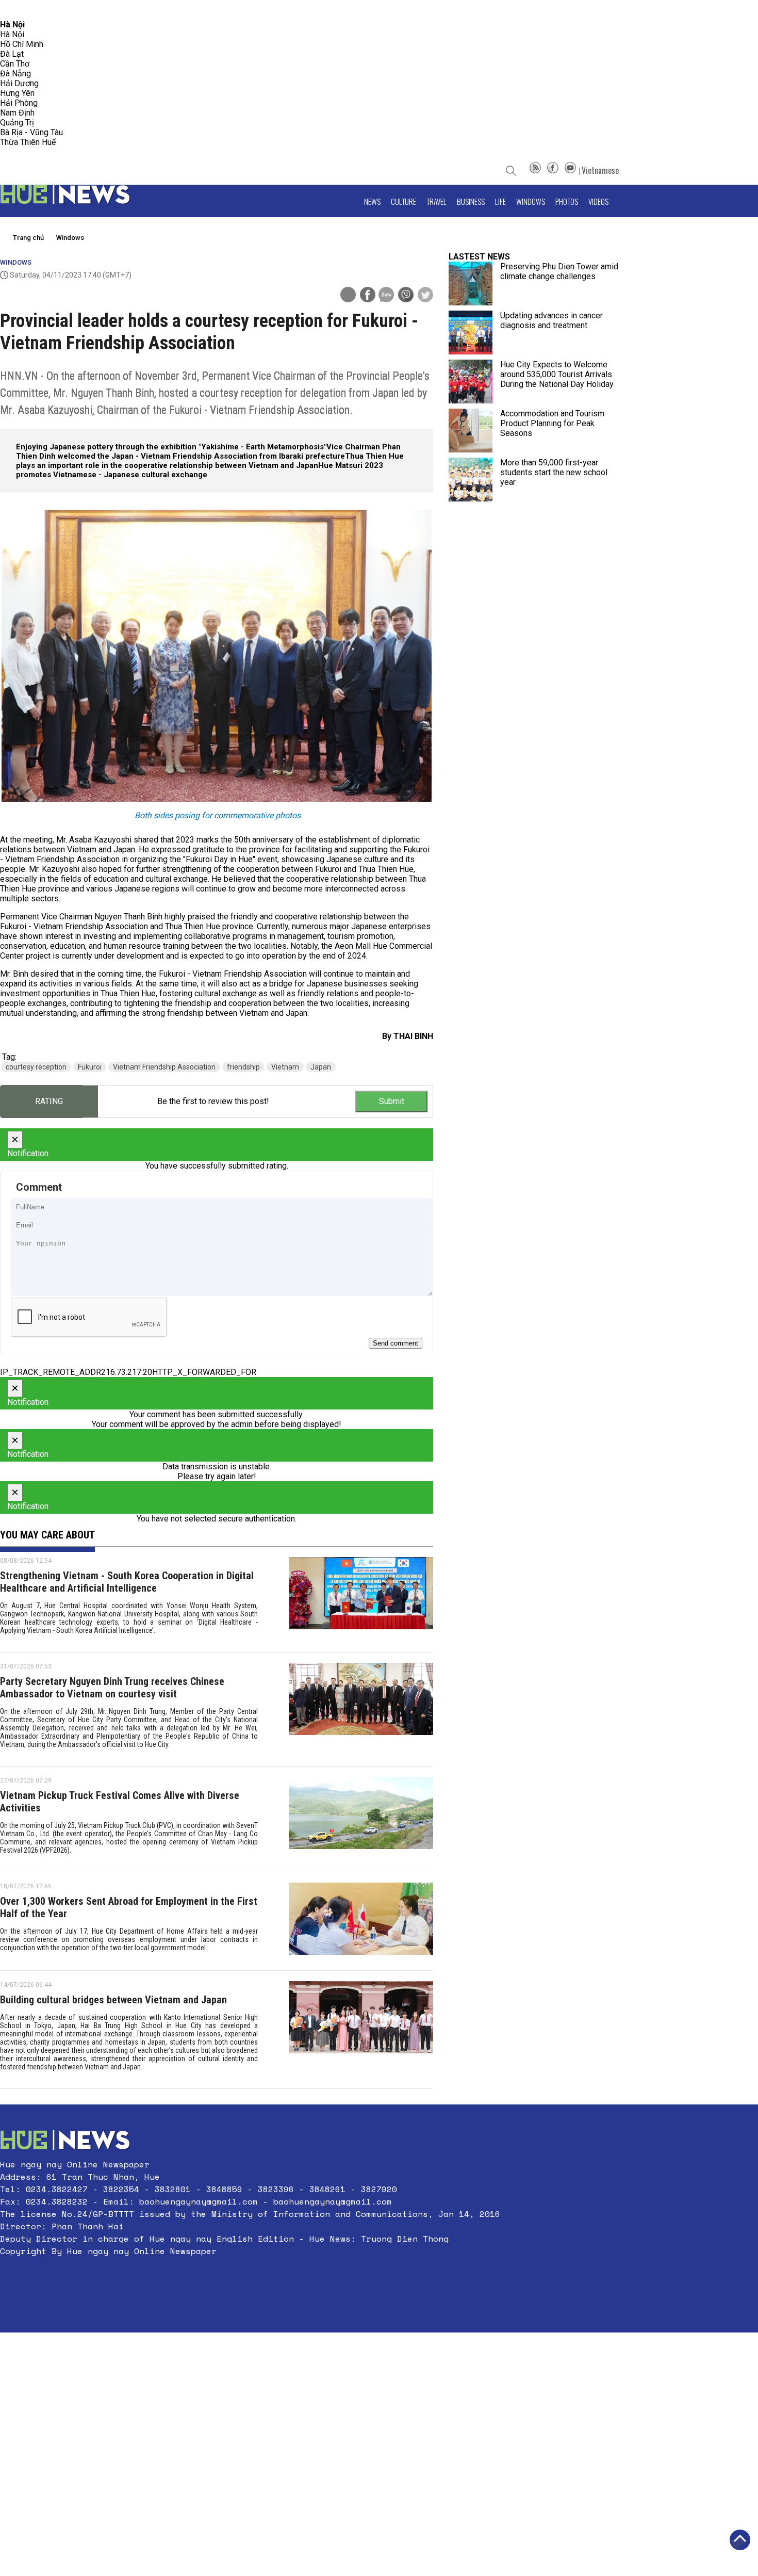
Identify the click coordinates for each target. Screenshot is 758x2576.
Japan (321, 1067)
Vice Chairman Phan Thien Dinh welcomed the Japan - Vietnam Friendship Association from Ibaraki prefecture (208, 451)
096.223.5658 (22, 10)
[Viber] (406, 296)
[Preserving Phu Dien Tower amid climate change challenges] (471, 283)
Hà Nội (12, 34)
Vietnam (285, 1067)
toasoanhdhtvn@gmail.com (91, 10)
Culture (403, 201)
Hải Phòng (19, 103)
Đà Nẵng (15, 74)
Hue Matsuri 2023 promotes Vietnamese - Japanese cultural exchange (200, 470)
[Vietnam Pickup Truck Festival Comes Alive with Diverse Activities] (361, 1819)
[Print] (348, 295)
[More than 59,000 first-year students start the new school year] (471, 480)
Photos (567, 201)
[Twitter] (425, 296)
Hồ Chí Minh (22, 44)
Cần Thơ (15, 64)
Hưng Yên (17, 93)
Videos (598, 201)
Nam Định (17, 113)
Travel (436, 201)
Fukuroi (90, 1067)
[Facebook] (553, 170)
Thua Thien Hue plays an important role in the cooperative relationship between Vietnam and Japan (210, 461)
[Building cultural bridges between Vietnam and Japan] (361, 2030)
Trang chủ (28, 238)
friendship (243, 1067)
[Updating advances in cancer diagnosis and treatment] (471, 333)
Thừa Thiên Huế (28, 142)
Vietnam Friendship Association (164, 1067)
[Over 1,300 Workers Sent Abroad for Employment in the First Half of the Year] (361, 1921)
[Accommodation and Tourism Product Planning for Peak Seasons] (471, 431)
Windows (531, 201)
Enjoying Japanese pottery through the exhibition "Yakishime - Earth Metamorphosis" (171, 447)
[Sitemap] (535, 170)
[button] (250, 2276)
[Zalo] (386, 296)
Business (471, 201)
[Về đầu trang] (740, 2540)
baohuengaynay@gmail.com (199, 2201)
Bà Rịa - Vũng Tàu (31, 132)
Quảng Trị (17, 123)
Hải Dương (19, 83)
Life (500, 201)
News (372, 201)
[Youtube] (570, 170)
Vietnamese (600, 170)
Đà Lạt (12, 54)
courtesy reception (36, 1067)
